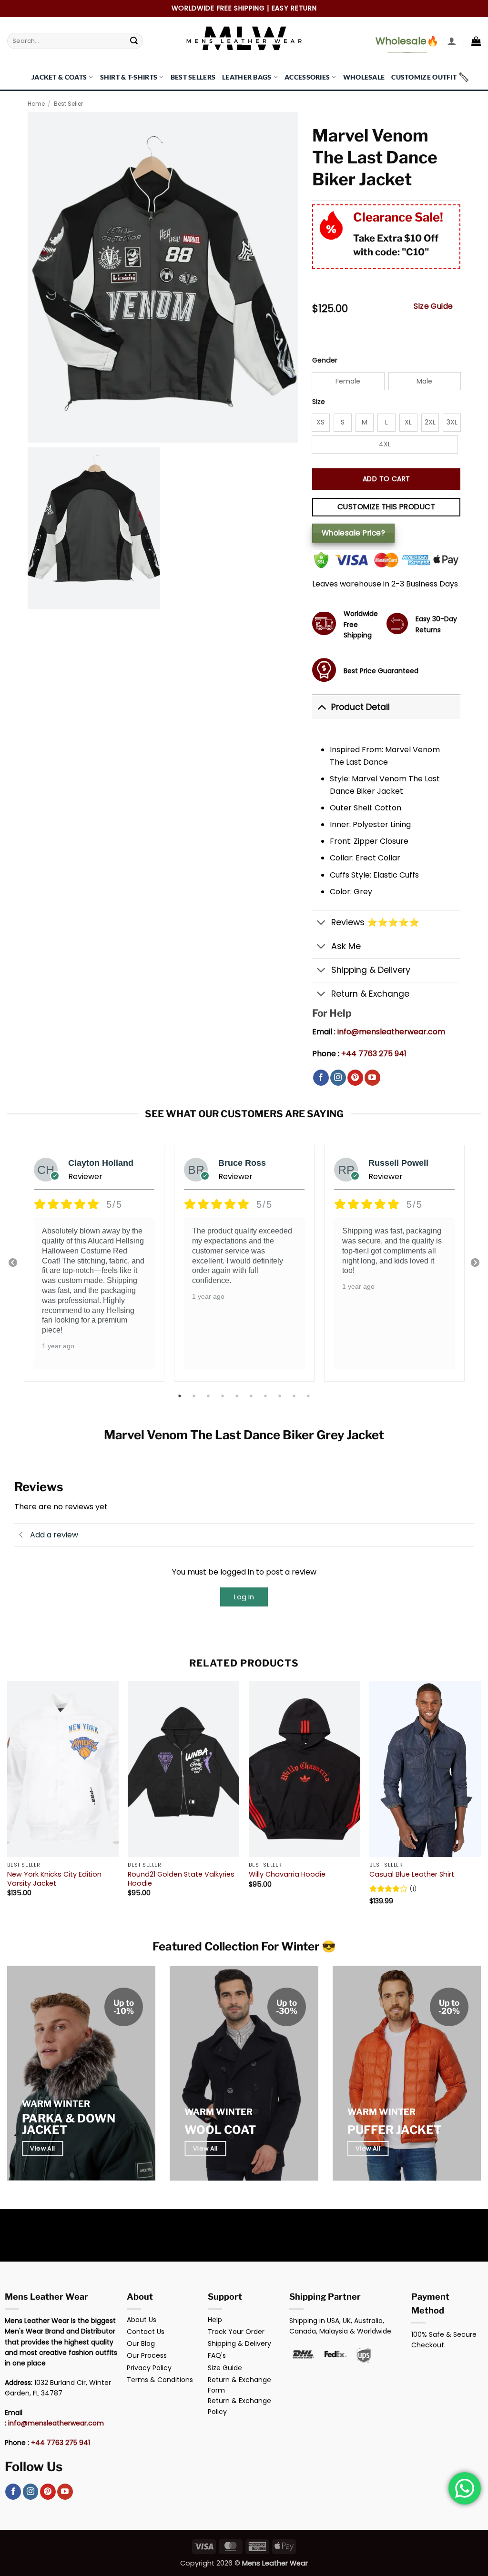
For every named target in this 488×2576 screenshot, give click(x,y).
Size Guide (433, 306)
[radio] (348, 381)
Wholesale (364, 77)
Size (319, 402)
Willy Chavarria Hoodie (287, 1874)
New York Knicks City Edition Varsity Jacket (54, 1879)
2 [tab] (195, 1396)
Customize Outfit (424, 77)
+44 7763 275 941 (374, 1054)
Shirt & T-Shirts (129, 77)
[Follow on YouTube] (372, 1078)
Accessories (307, 77)
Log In (244, 1597)
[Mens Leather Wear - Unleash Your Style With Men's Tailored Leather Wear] (244, 41)
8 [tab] (281, 1396)
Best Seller (68, 104)
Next (475, 1263)
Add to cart (386, 479)
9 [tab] (295, 1396)
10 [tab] (309, 1396)
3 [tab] (209, 1396)
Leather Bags (247, 77)
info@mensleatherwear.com (391, 1032)
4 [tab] (224, 1396)
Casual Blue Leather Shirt (412, 1874)
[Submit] (134, 41)
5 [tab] (238, 1396)
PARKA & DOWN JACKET (69, 2124)
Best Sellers (193, 77)
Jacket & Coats (59, 77)
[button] (452, 41)
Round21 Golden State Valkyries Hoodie (181, 1879)
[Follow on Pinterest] (355, 1078)
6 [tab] (252, 1396)
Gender (325, 360)
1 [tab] (181, 1396)
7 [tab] (266, 1396)
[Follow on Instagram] (338, 1078)
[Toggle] (321, 707)
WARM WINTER (56, 2104)
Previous (13, 1263)
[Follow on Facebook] (321, 1078)
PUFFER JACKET (394, 2130)
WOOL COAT (220, 2130)
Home (36, 104)
